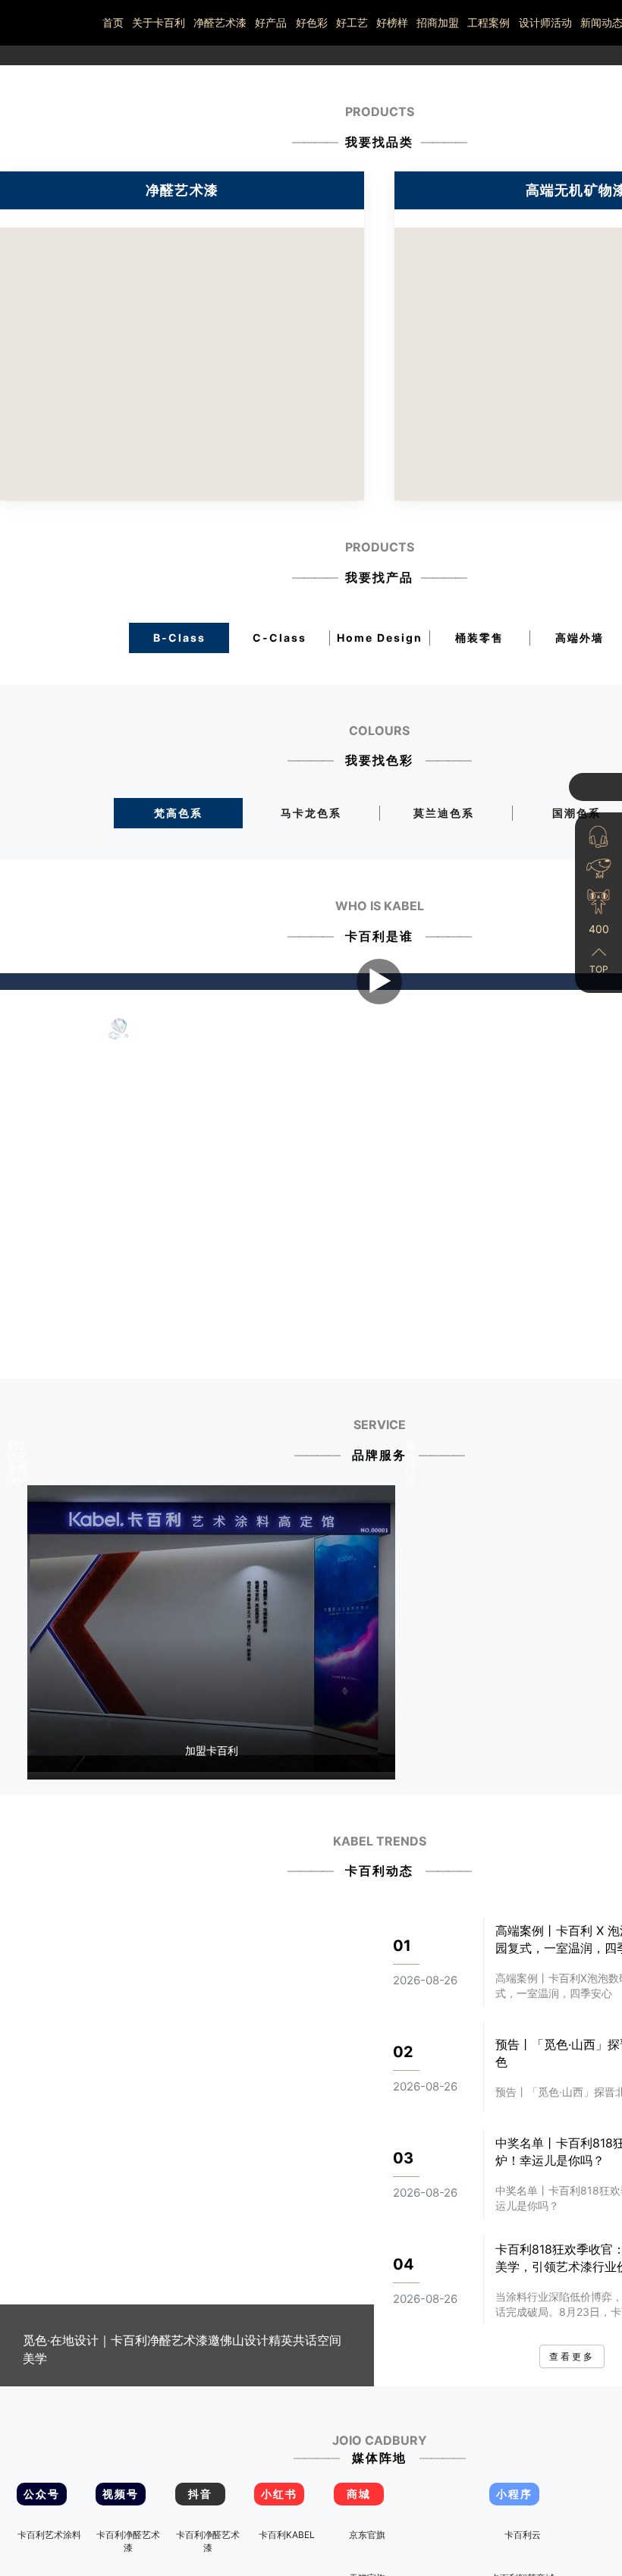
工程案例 (488, 22)
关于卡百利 (159, 22)
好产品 (271, 22)
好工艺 (352, 22)
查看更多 (572, 2428)
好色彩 (312, 22)
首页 (113, 22)
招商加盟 (438, 22)
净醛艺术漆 (220, 22)
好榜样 (392, 22)
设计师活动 (545, 22)
